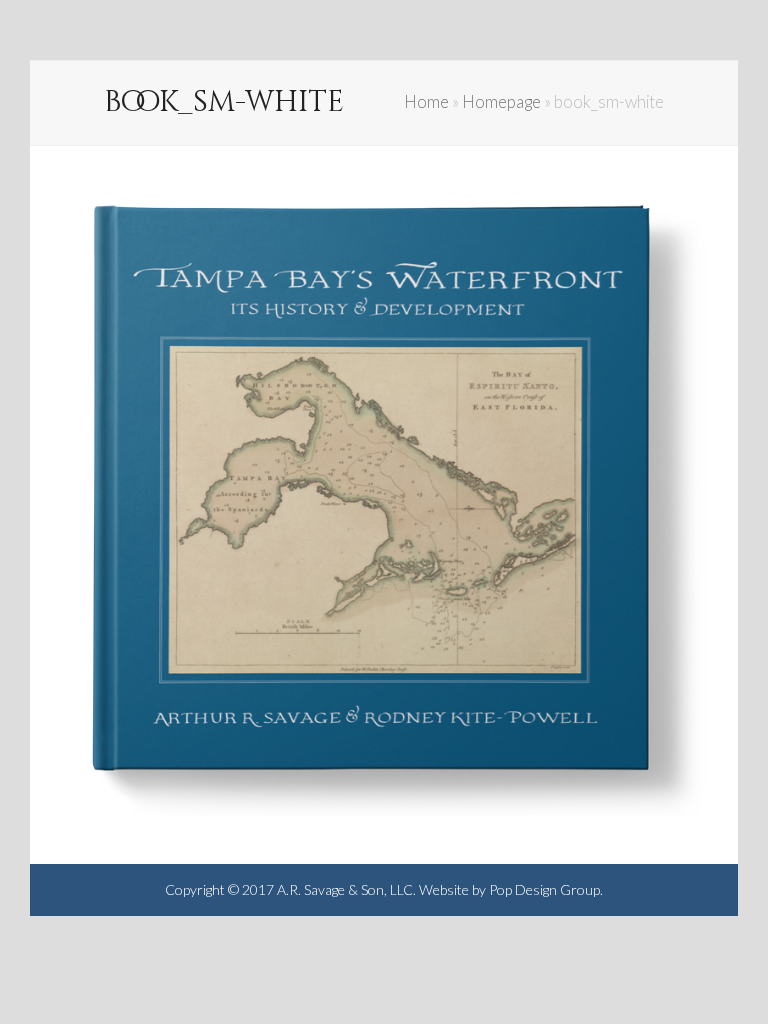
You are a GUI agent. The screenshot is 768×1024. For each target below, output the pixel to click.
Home (426, 102)
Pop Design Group (544, 889)
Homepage (501, 102)
